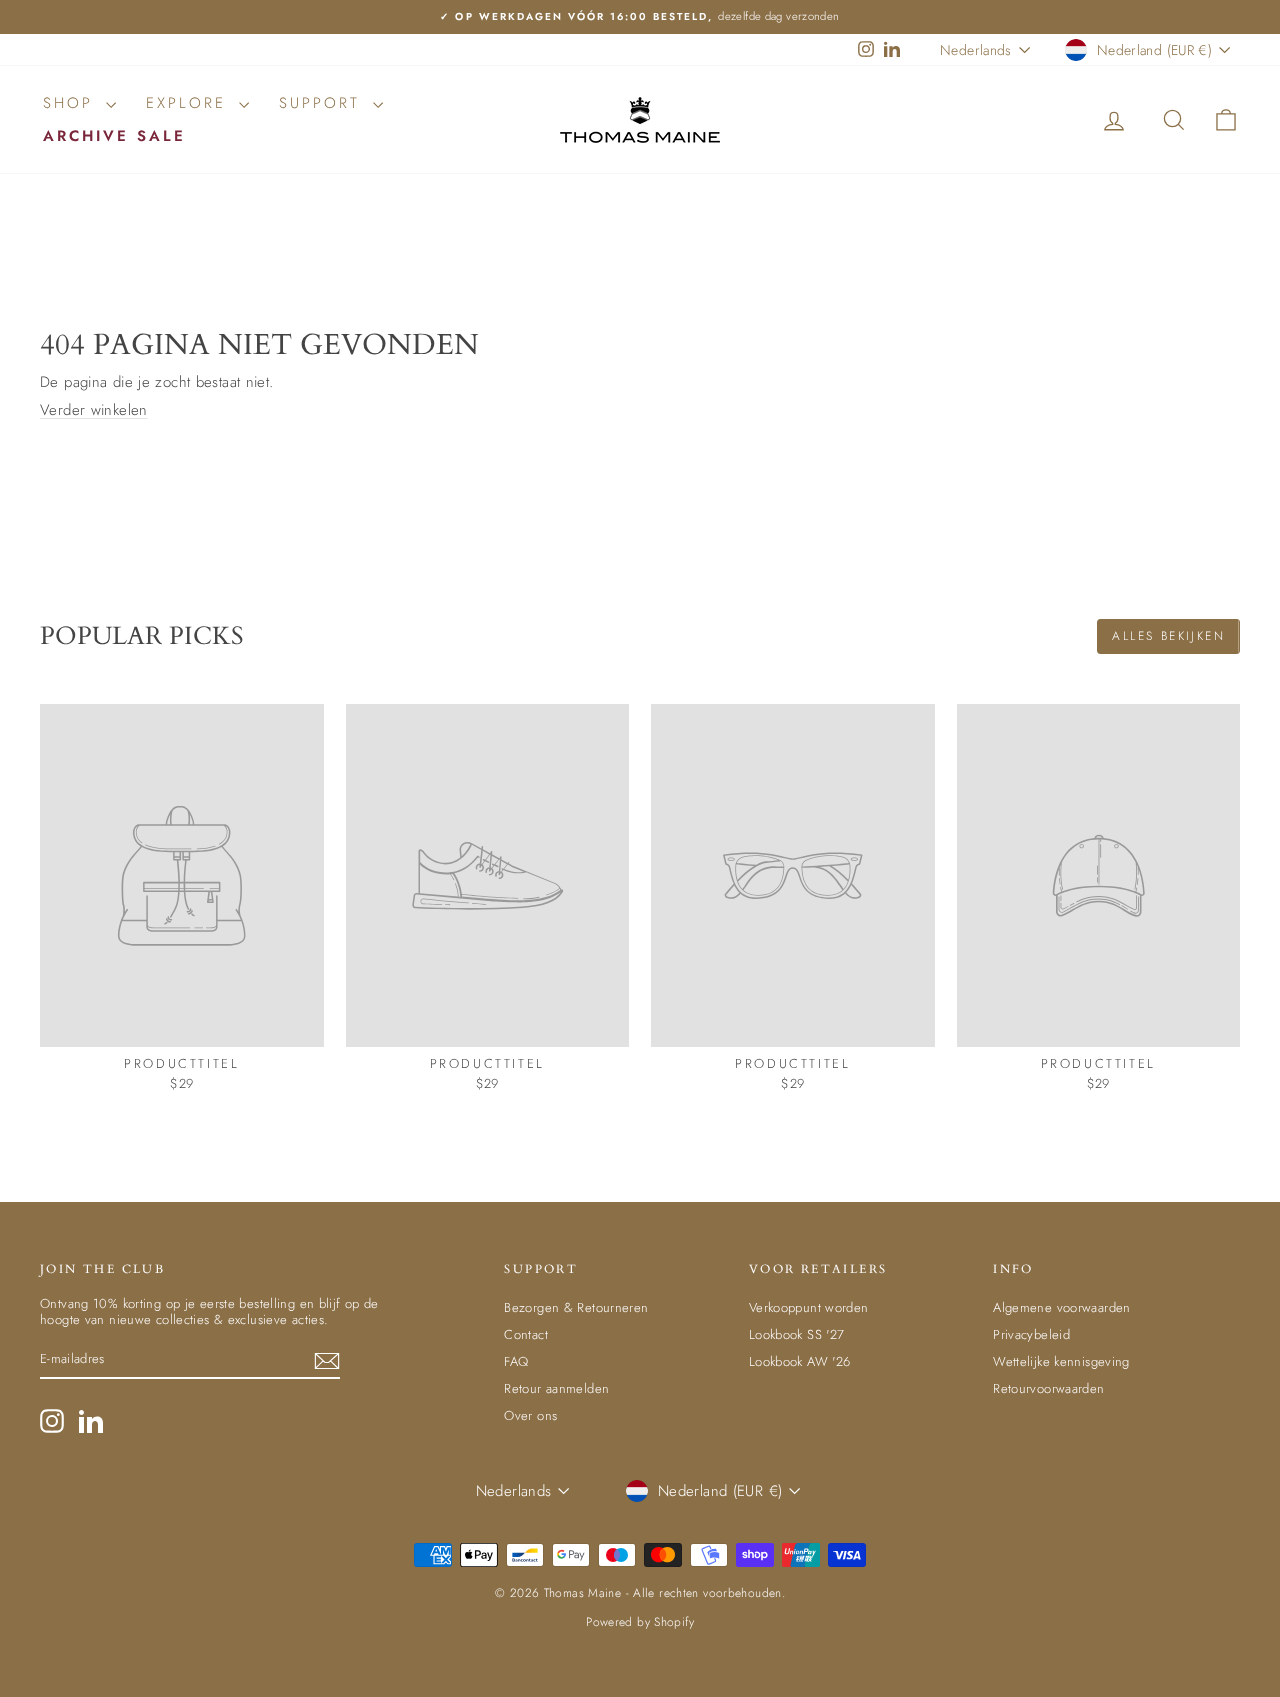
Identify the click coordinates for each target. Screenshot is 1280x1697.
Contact (526, 1334)
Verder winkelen (94, 410)
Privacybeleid (1031, 1334)
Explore (190, 103)
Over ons (530, 1415)
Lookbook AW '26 (800, 1361)
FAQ (516, 1361)
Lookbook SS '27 (797, 1334)
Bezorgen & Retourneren (576, 1307)
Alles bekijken (1168, 636)
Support (323, 103)
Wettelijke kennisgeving (1061, 1361)
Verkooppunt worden (809, 1307)
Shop (72, 103)
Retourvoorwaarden (1048, 1388)
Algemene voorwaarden (1062, 1307)
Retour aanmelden (556, 1388)
